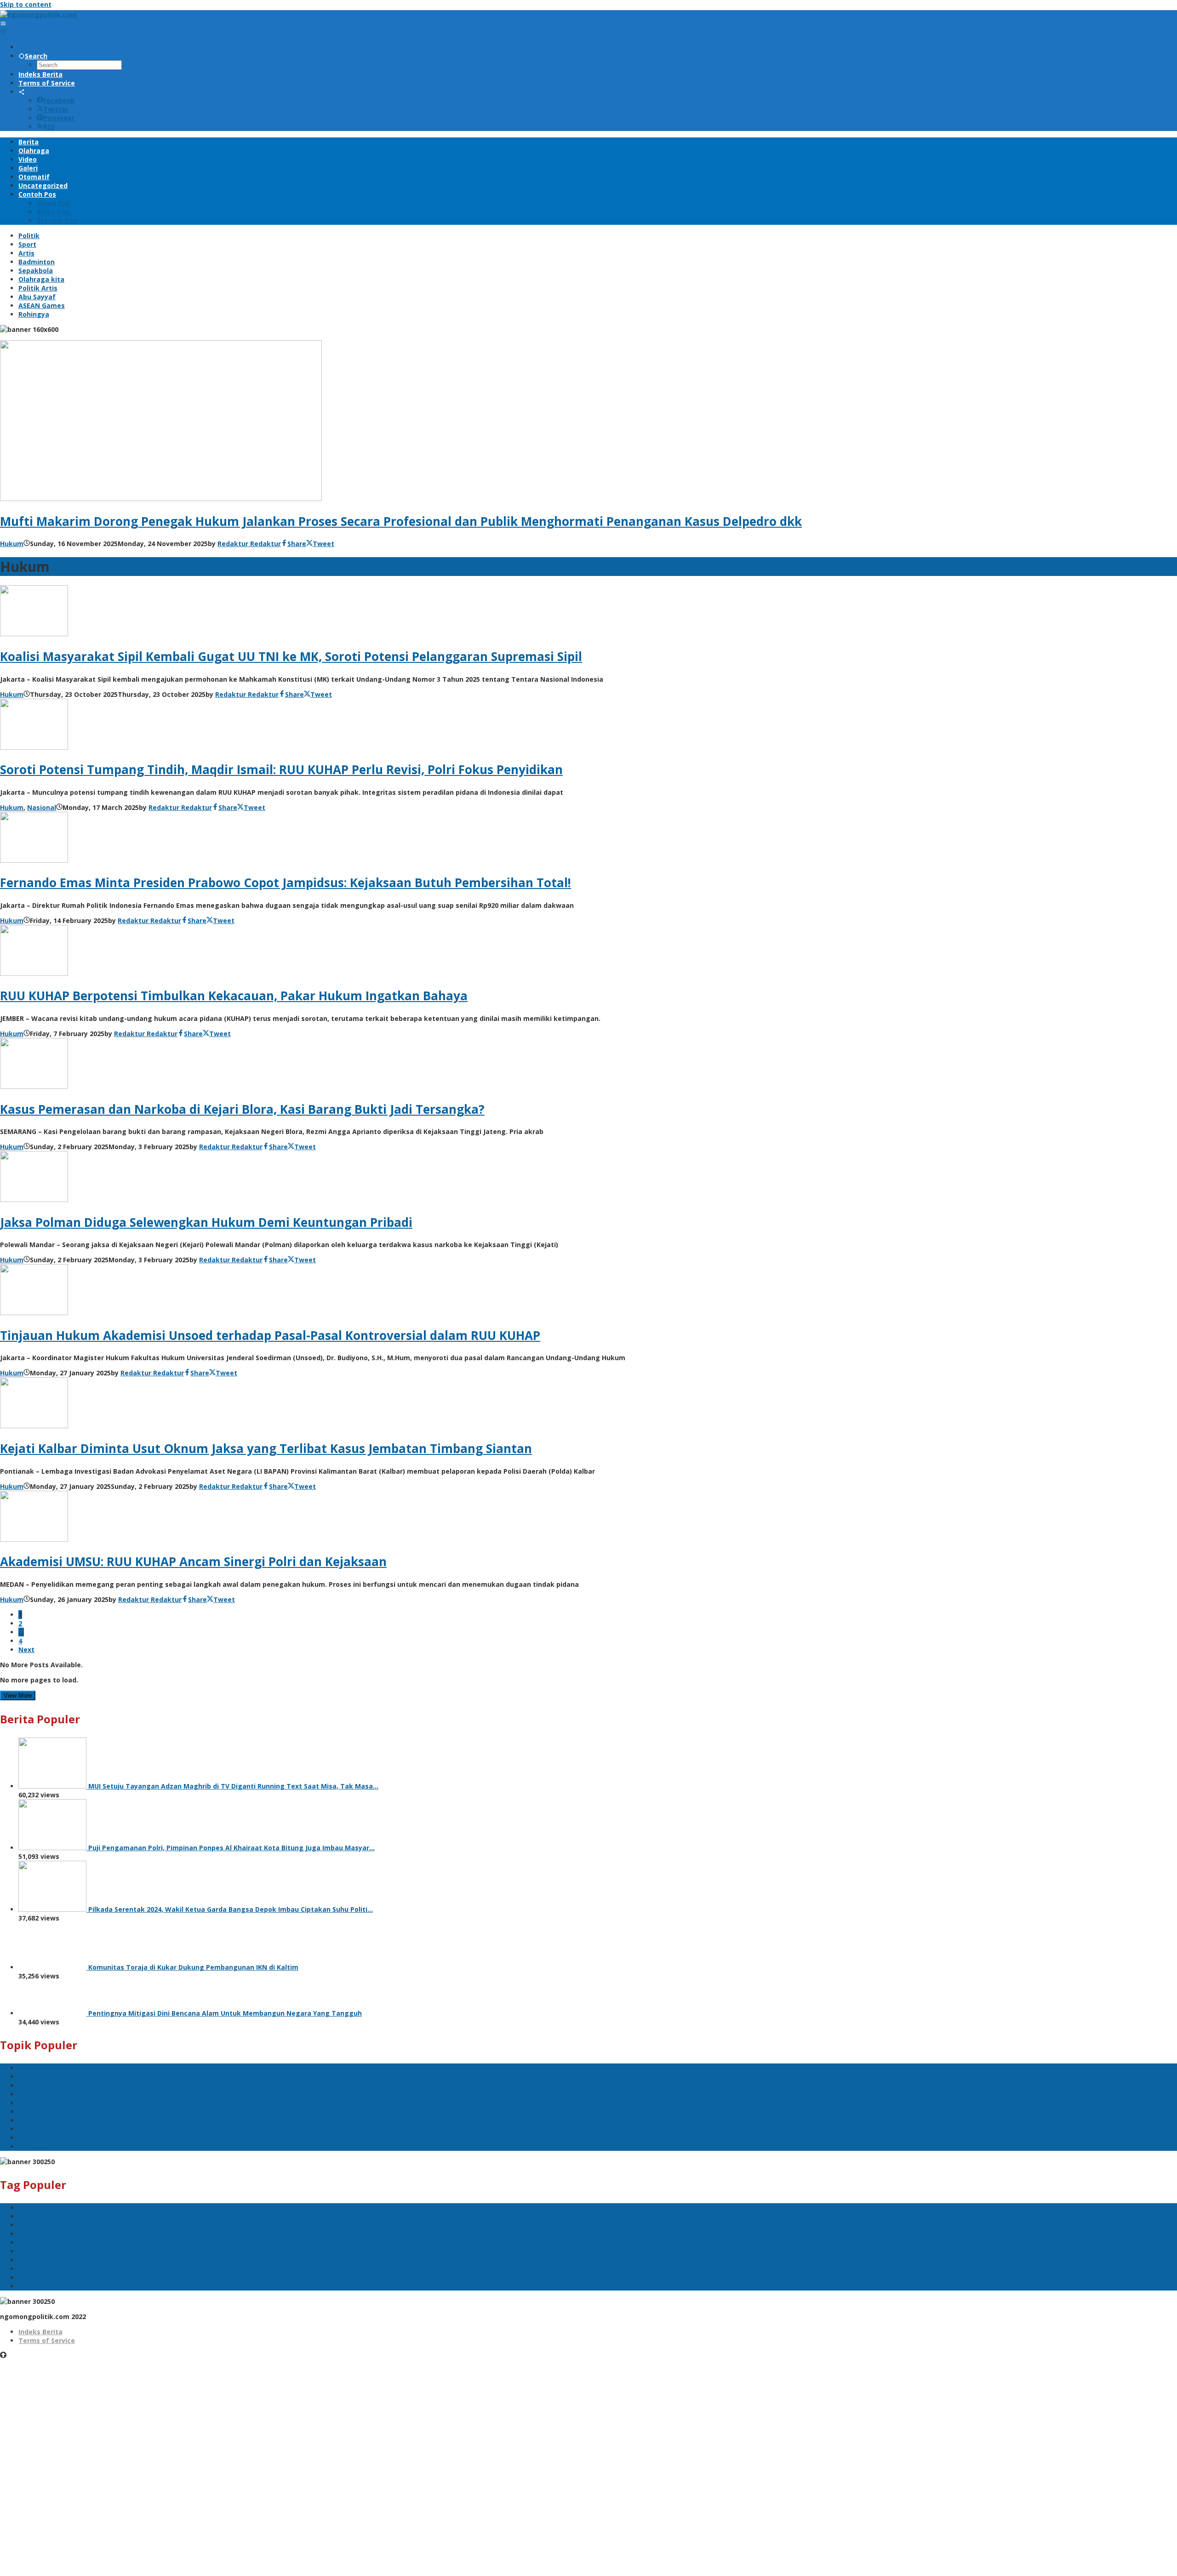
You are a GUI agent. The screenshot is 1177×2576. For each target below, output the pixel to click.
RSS (49, 127)
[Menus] (3, 23)
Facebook (59, 100)
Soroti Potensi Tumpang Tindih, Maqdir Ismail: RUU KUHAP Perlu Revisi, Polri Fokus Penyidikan (281, 769)
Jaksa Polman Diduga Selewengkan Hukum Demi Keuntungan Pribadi (206, 1222)
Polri (26, 2068)
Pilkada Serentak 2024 (55, 2094)
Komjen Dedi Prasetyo (55, 2129)
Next (26, 1650)
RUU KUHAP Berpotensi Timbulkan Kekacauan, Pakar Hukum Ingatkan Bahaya (234, 996)
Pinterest (59, 118)
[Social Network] (22, 92)
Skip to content (26, 4)
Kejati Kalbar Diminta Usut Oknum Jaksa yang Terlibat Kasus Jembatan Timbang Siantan (266, 1448)
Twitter (56, 109)
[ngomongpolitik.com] (38, 14)
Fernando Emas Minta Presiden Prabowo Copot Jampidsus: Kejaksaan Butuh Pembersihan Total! (286, 883)
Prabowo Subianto (49, 2146)
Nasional (42, 807)
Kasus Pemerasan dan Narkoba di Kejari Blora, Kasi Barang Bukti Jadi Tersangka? (242, 1109)
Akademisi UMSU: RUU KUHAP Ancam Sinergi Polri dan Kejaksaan (193, 1562)
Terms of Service (47, 2340)
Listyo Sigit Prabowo (52, 2138)
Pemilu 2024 (38, 2077)
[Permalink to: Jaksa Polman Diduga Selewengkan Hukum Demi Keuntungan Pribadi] (34, 1200)
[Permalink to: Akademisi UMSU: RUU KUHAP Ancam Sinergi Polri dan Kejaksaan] (34, 1539)
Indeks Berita (40, 2332)
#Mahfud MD (40, 2103)
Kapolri (30, 2085)
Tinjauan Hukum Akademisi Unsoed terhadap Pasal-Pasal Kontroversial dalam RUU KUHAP (270, 1335)
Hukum (12, 544)
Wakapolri (35, 2112)
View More (18, 1695)
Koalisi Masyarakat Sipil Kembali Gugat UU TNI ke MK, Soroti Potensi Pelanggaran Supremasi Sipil (291, 656)
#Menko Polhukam (49, 2120)
